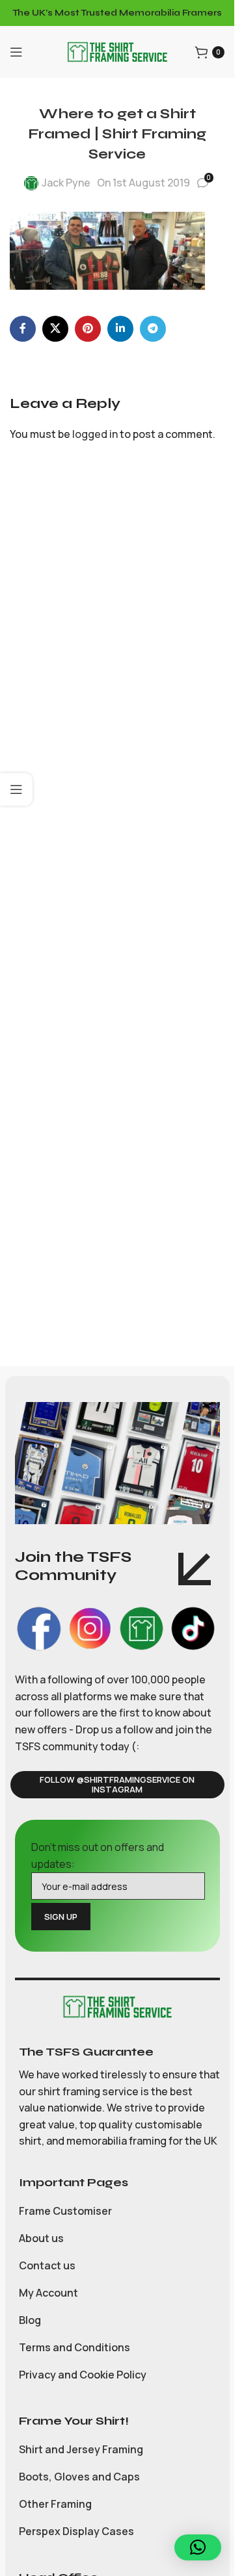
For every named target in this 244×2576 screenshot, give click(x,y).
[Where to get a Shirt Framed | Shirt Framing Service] (107, 249)
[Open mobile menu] (16, 52)
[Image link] (117, 2006)
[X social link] (55, 329)
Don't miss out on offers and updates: (98, 1855)
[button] (198, 2547)
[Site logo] (117, 51)
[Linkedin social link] (120, 329)
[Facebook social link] (23, 329)
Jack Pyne (66, 183)
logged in (95, 434)
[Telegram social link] (153, 329)
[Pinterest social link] (88, 329)
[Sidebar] (16, 789)
